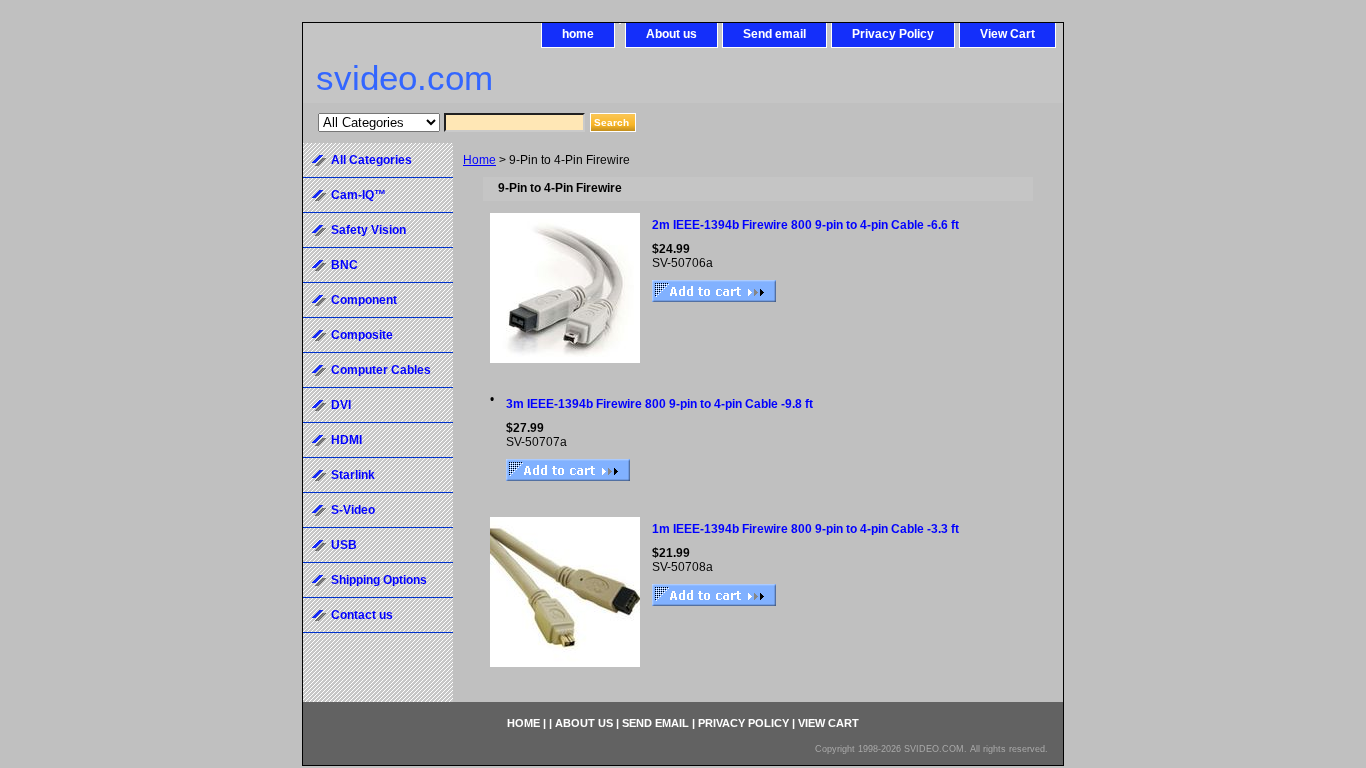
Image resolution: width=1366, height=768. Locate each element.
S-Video (353, 510)
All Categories (371, 160)
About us (671, 34)
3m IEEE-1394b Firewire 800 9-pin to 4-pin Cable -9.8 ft (659, 404)
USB (344, 545)
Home (479, 160)
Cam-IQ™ (358, 195)
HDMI (346, 440)
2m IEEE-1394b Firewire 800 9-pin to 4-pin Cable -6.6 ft (805, 225)
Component (364, 300)
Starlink (353, 475)
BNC (344, 265)
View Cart (1007, 34)
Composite (362, 335)
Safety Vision (368, 230)
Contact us (362, 615)
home (578, 34)
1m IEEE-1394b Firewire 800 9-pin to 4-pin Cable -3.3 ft (805, 529)
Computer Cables (381, 370)
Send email (774, 34)
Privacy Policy (893, 34)
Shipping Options (379, 580)
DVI (341, 405)
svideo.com (404, 77)
